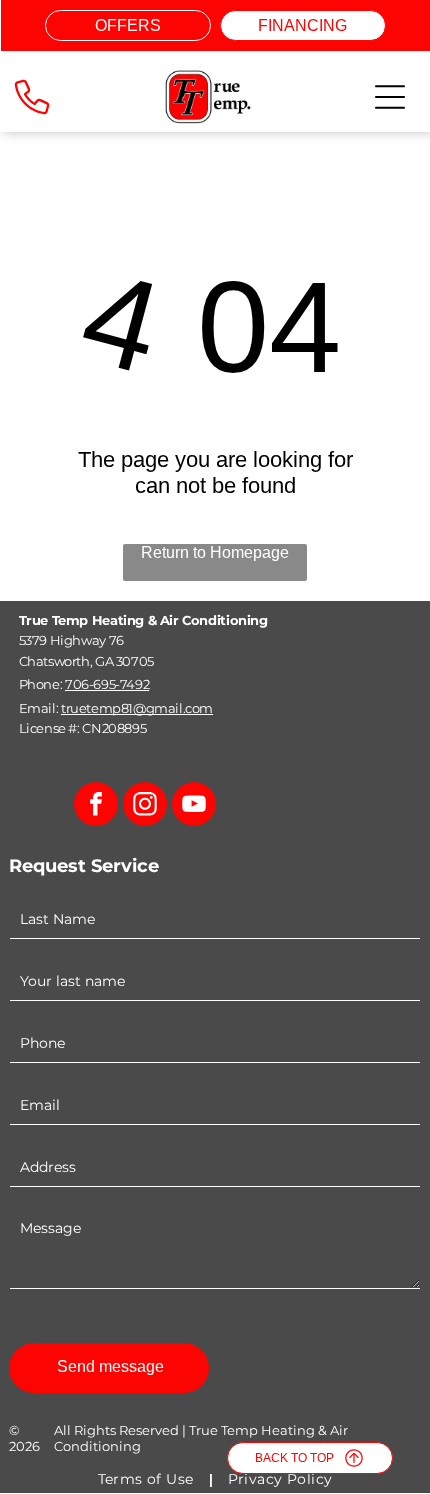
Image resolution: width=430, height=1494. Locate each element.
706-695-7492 (107, 684)
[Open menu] (390, 97)
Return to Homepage (215, 552)
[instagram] (145, 806)
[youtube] (194, 806)
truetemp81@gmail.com (137, 708)
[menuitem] (148, 1480)
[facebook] (96, 806)
